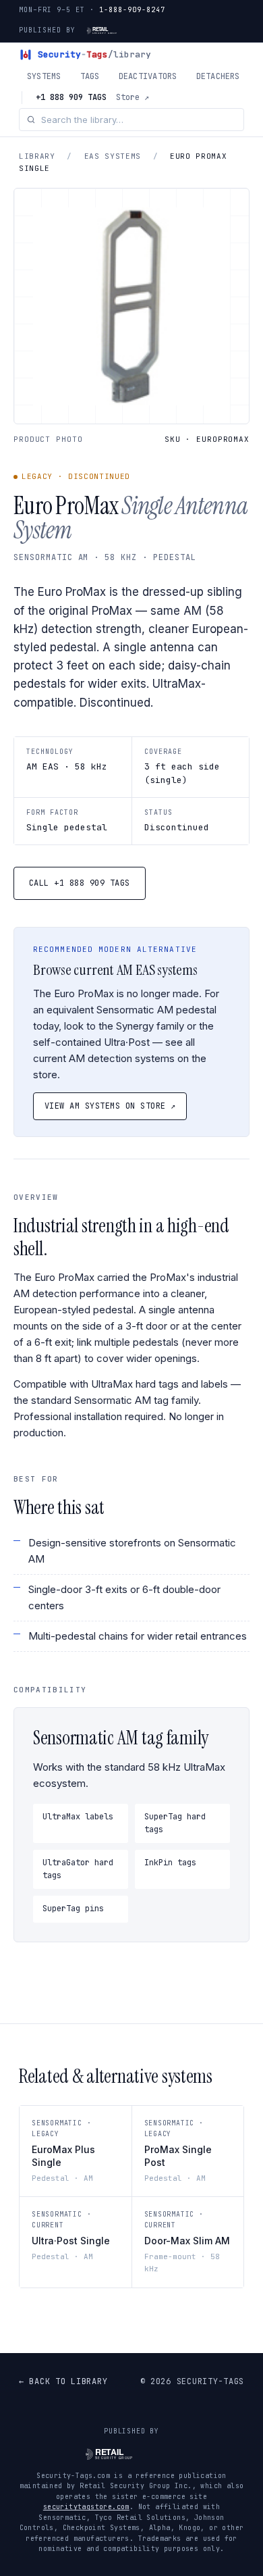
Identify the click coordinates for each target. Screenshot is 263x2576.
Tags (90, 76)
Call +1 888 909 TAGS (80, 883)
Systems (44, 76)
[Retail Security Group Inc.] (114, 30)
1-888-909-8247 (132, 10)
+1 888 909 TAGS (71, 97)
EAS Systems (113, 156)
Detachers (218, 76)
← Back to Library (63, 2381)
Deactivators (148, 76)
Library (37, 156)
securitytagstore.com (86, 2507)
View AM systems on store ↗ (110, 1106)
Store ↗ (133, 97)
